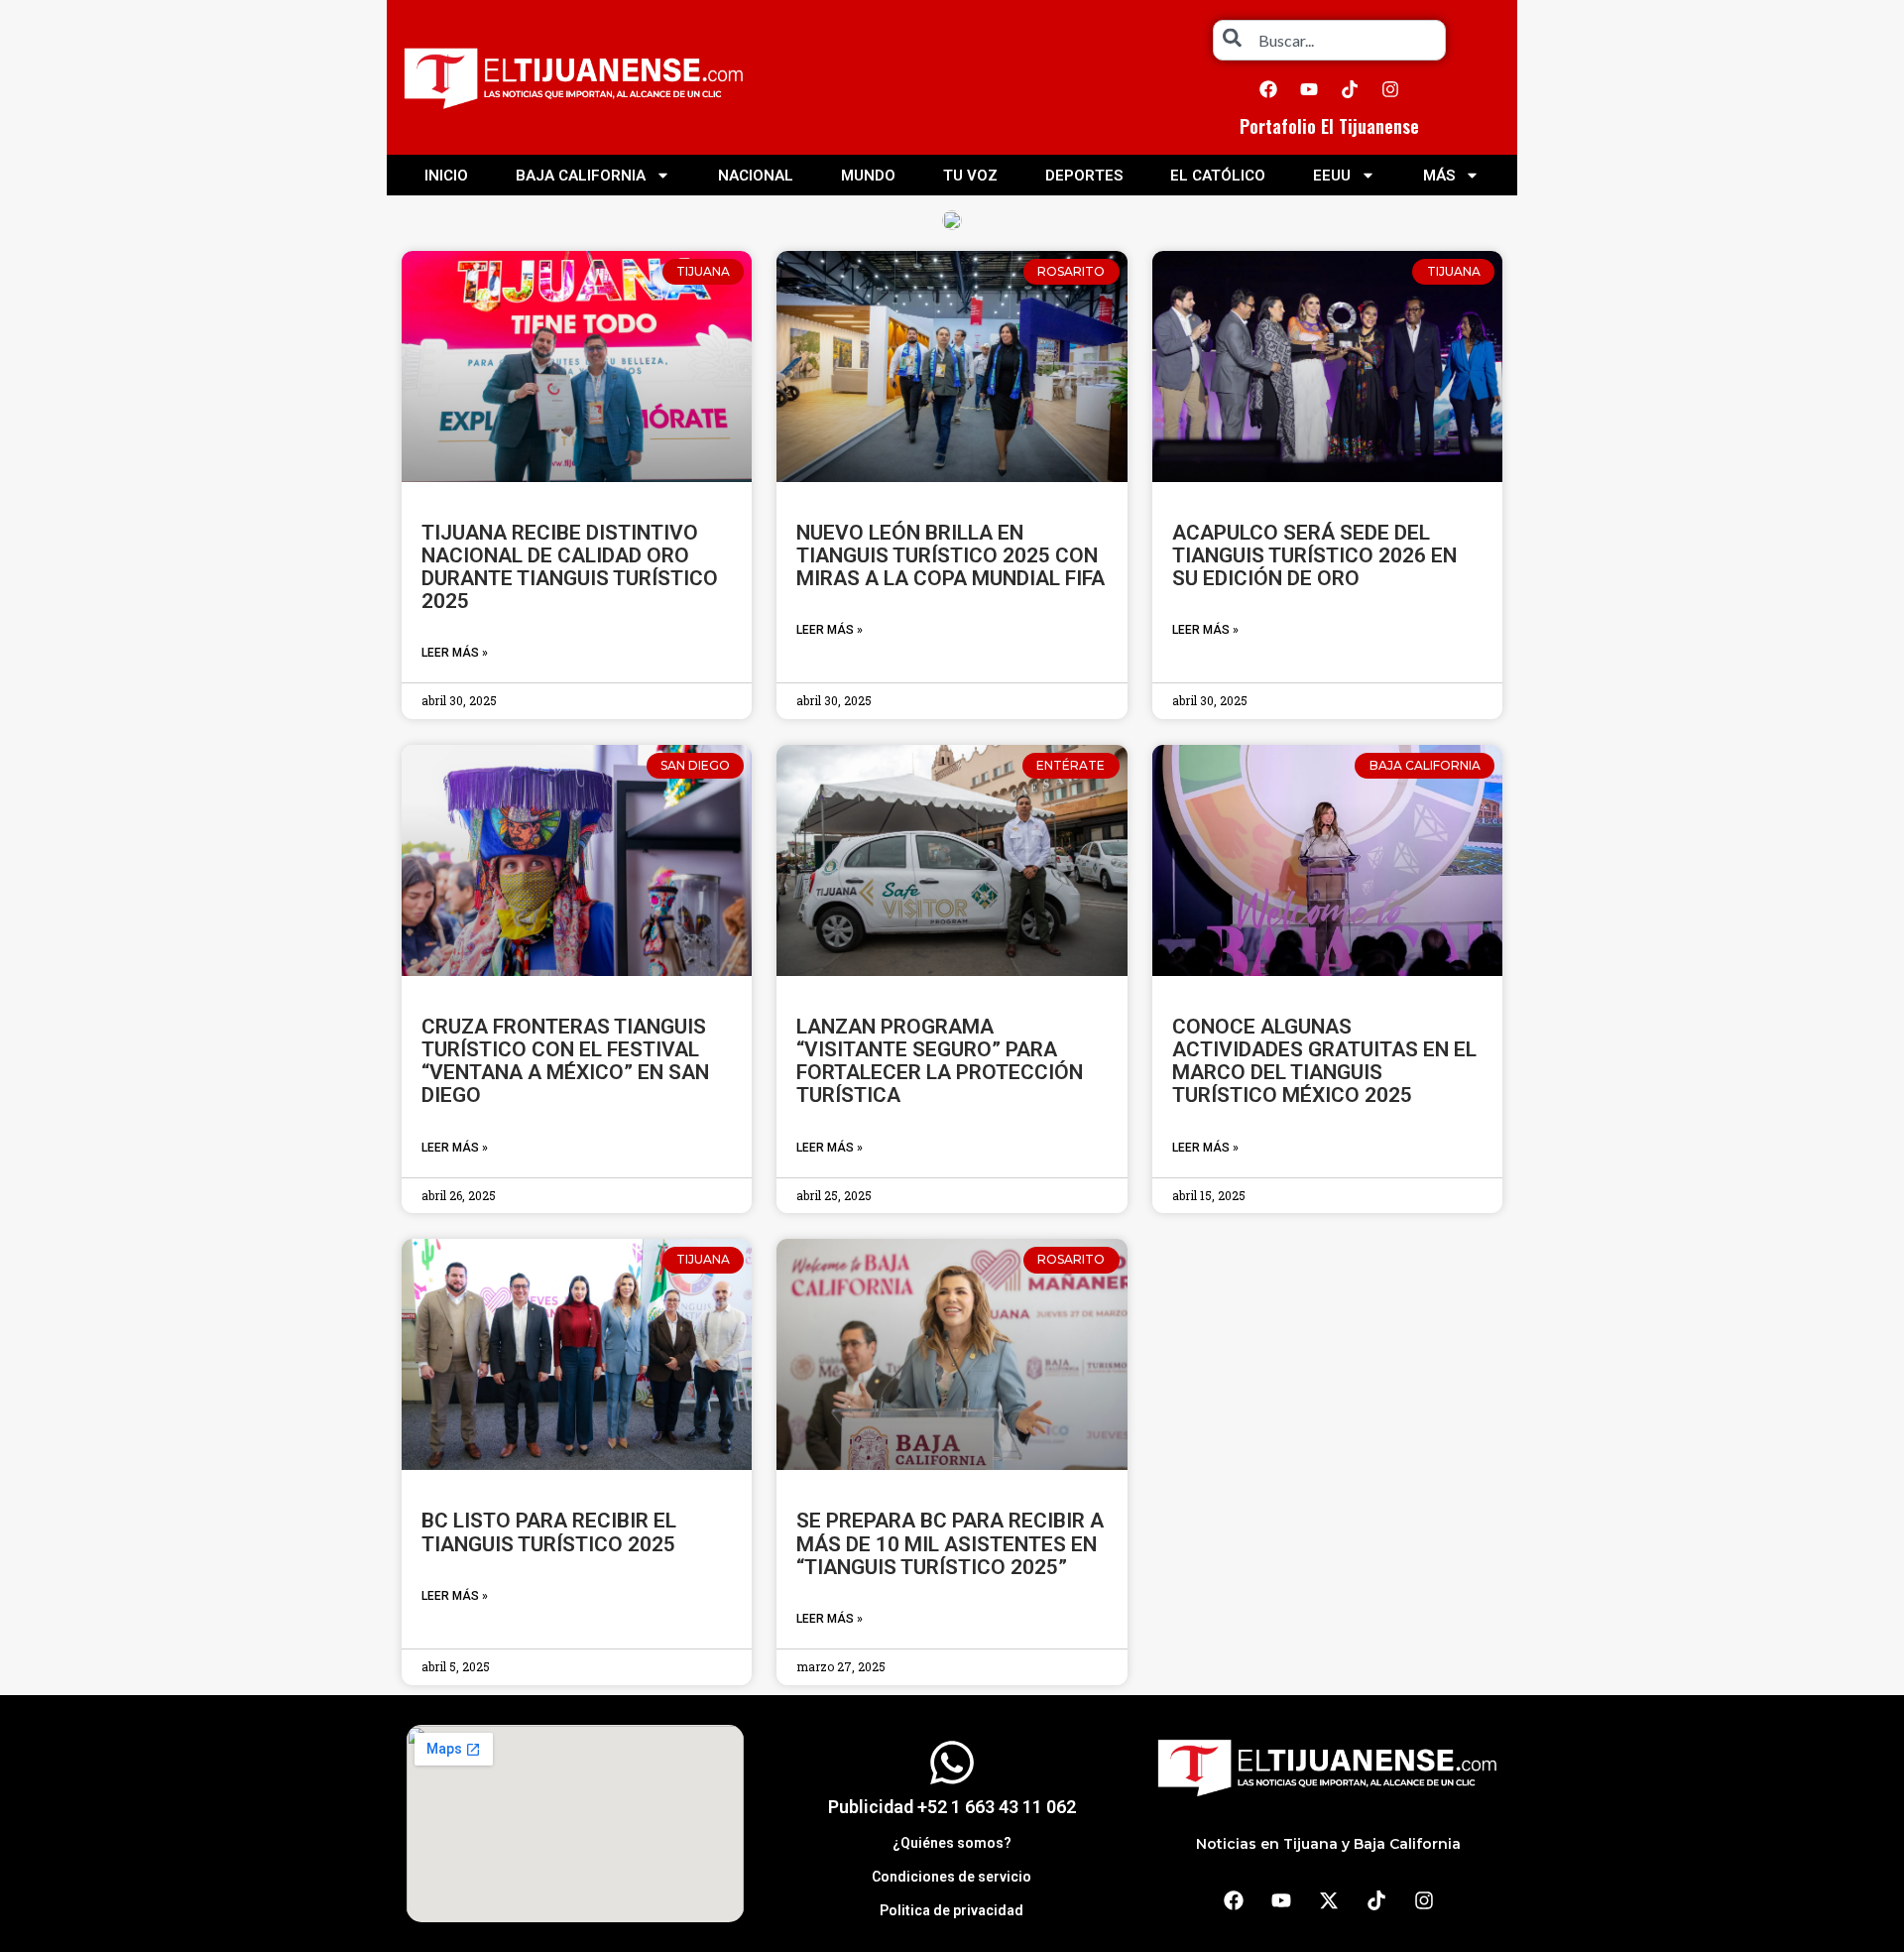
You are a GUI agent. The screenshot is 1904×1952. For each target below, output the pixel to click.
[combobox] (1329, 40)
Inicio (446, 176)
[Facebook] (1268, 89)
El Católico (1218, 176)
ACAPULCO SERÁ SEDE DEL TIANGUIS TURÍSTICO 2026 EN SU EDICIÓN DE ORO (1314, 555)
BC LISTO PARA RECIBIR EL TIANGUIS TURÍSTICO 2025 (549, 1532)
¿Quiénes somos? (952, 1843)
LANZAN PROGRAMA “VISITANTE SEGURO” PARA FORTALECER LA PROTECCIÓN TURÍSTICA (940, 1061)
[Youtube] (1309, 89)
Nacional (756, 176)
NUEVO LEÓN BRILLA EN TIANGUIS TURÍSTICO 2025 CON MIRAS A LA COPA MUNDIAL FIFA (951, 555)
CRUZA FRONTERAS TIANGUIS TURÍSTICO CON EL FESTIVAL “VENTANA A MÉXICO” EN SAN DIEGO (565, 1061)
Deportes (1084, 176)
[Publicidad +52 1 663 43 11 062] (952, 1763)
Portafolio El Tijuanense (1329, 126)
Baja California (581, 176)
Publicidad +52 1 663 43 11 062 (952, 1807)
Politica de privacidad (952, 1910)
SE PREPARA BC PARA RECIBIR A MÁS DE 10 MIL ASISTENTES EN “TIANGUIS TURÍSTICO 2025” (950, 1543)
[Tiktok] (1350, 89)
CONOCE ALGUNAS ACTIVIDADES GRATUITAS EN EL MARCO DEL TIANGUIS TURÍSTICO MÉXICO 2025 (1324, 1061)
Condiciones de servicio (952, 1877)
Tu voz (970, 176)
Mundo (868, 176)
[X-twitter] (1329, 1900)
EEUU (1332, 176)
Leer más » (455, 653)
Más (1439, 176)
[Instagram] (1390, 89)
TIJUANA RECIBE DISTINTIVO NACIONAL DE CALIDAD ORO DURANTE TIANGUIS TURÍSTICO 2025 (570, 567)
